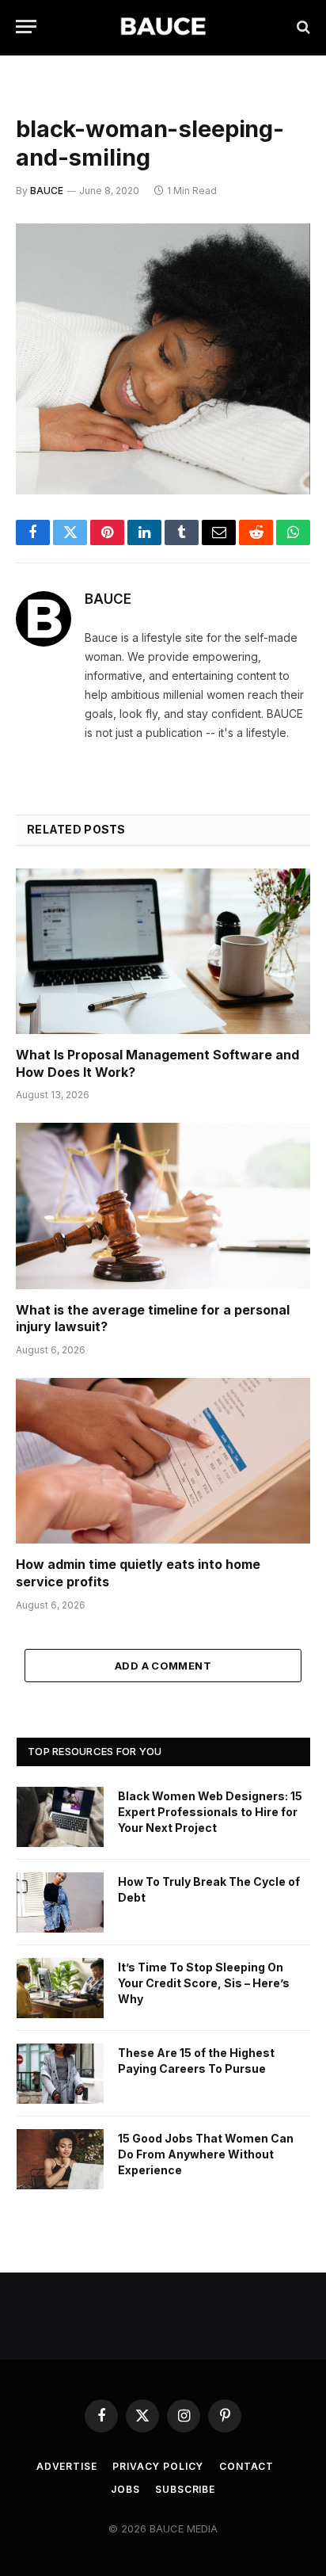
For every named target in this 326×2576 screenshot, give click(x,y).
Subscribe (185, 2489)
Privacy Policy (158, 2466)
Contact (246, 2466)
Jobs (125, 2489)
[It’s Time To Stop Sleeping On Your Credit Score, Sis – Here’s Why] (60, 1988)
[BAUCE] (163, 27)
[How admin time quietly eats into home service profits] (163, 1461)
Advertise (67, 2466)
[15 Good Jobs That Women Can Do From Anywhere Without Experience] (60, 2159)
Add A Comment (163, 1666)
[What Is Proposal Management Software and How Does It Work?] (163, 951)
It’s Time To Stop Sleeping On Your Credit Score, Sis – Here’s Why (204, 1983)
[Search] (302, 27)
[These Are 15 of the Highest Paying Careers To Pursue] (60, 2074)
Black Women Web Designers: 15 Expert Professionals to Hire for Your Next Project (210, 1812)
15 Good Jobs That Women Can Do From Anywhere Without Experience (206, 2154)
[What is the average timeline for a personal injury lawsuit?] (163, 1206)
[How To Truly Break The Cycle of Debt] (60, 1902)
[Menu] (26, 27)
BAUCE (47, 191)
